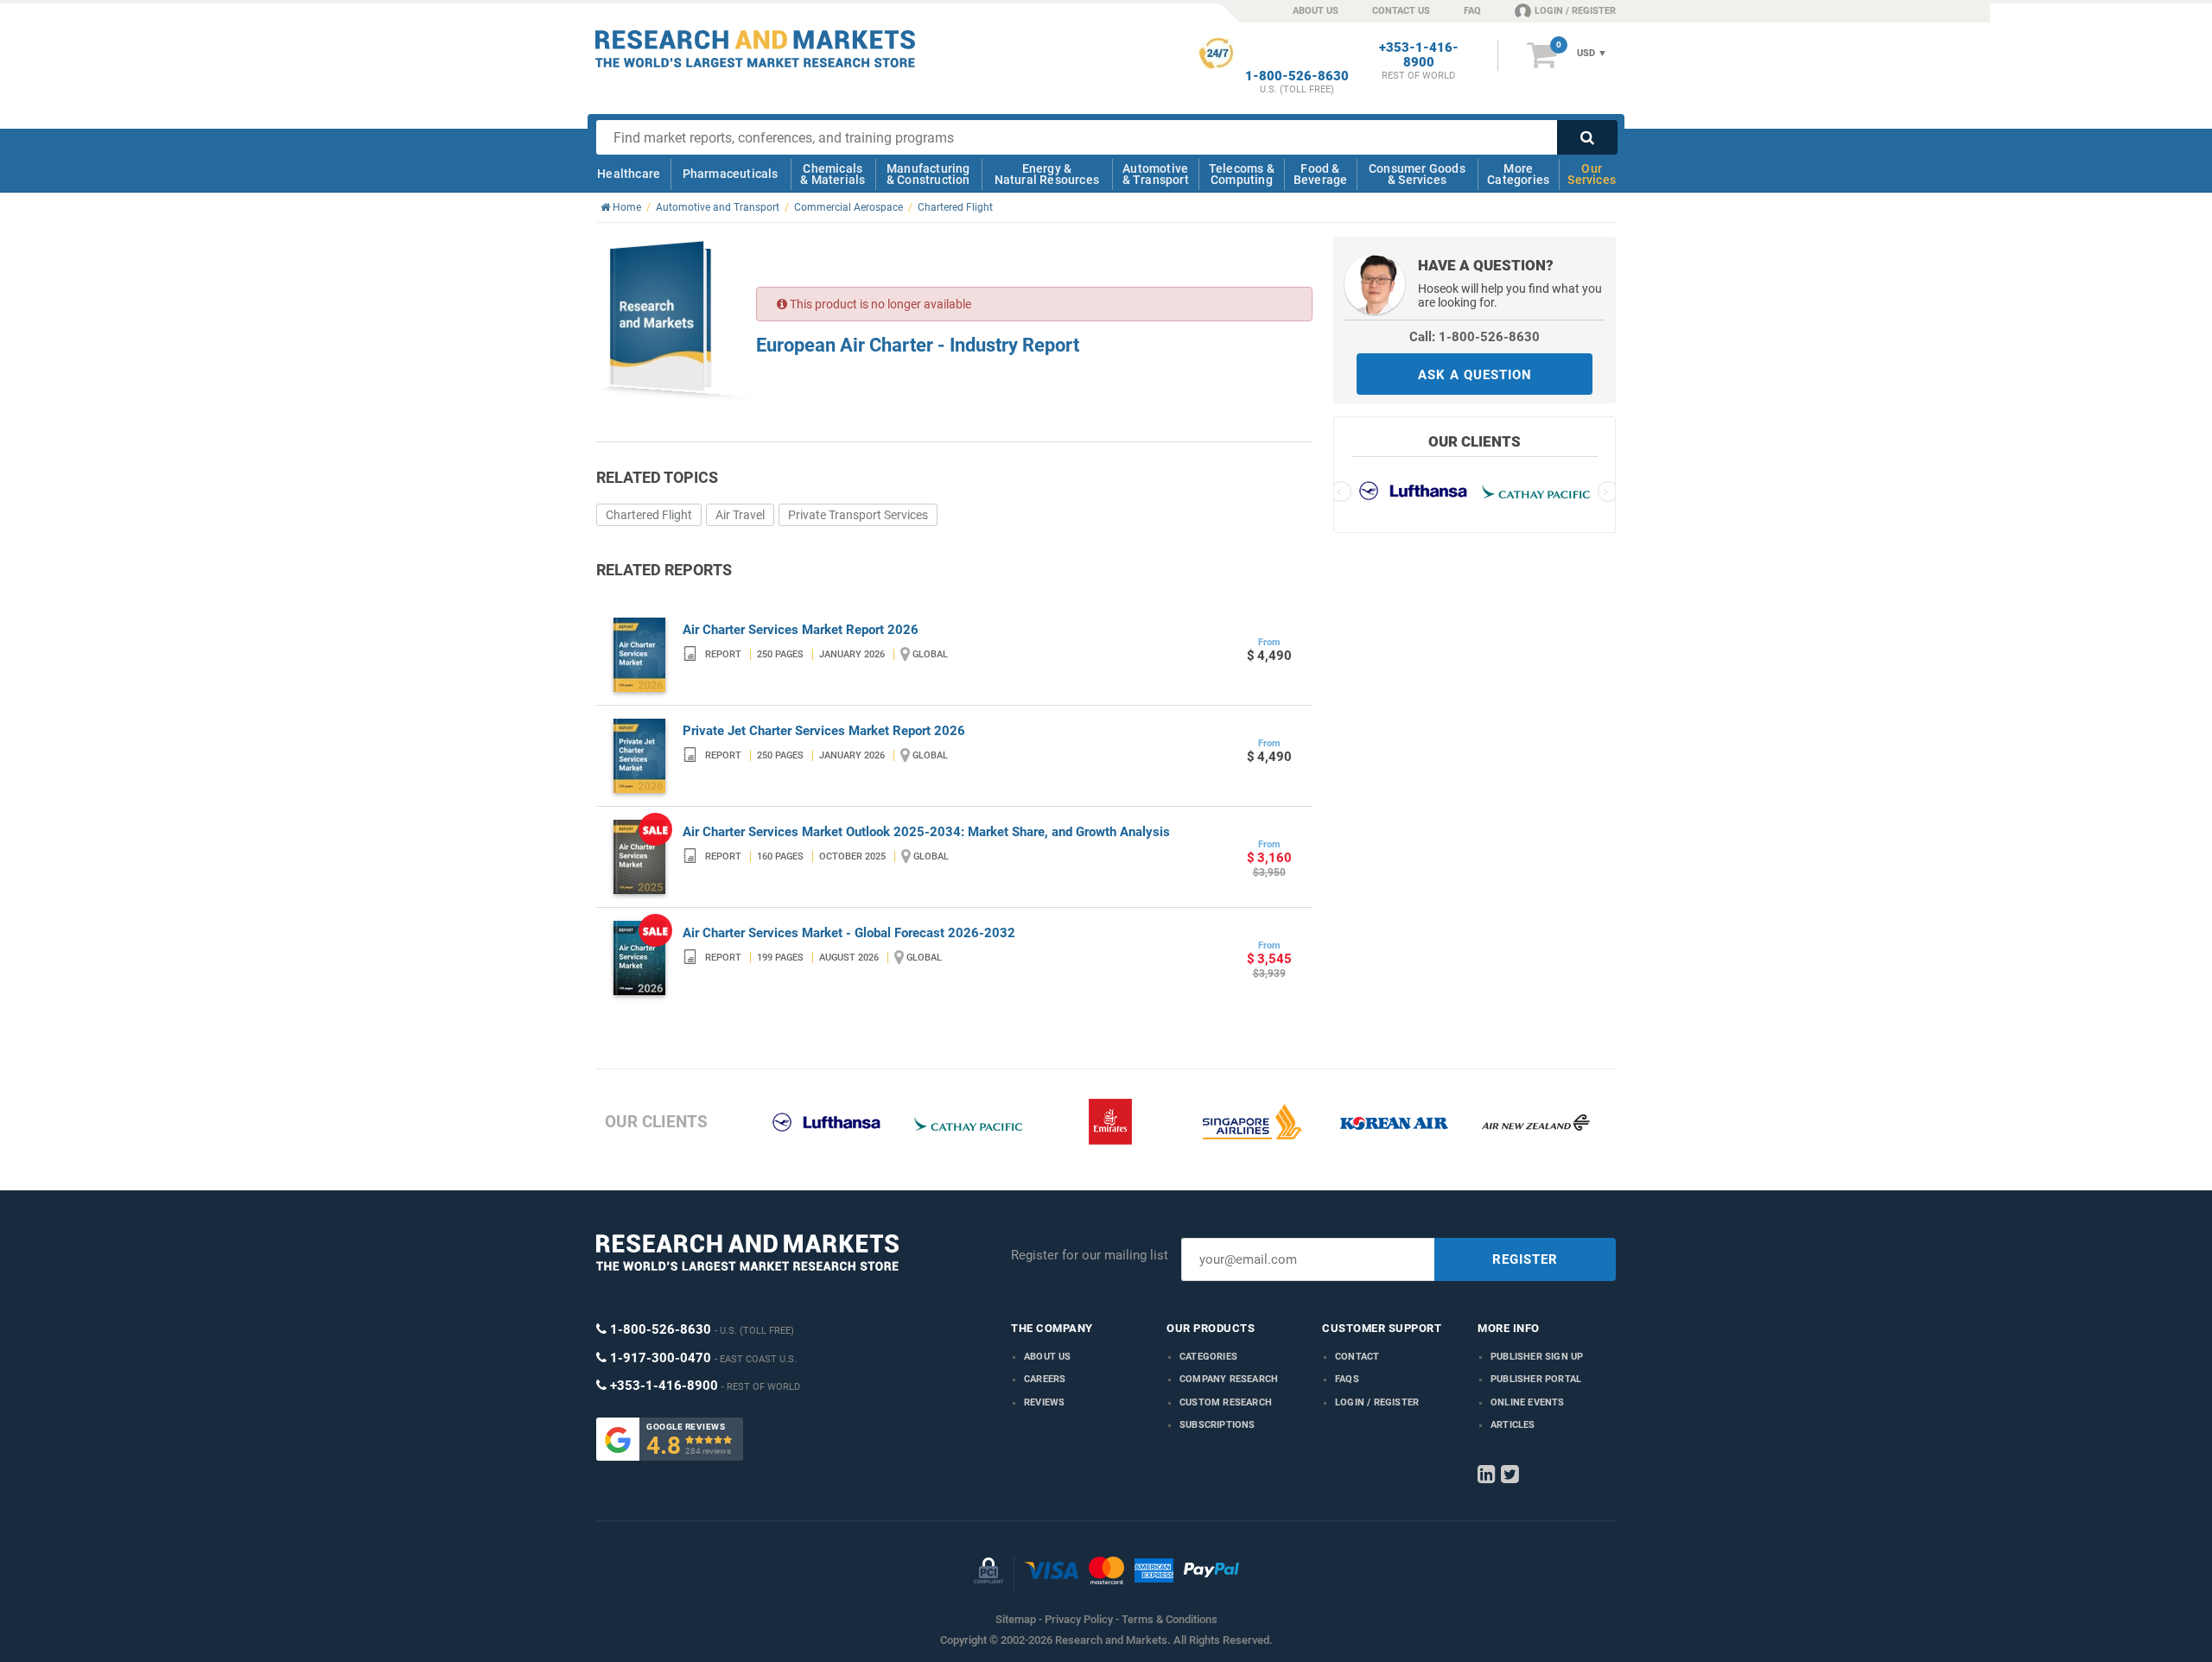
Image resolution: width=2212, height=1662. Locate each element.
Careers (1045, 1379)
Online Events (1528, 1402)
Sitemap (1016, 1619)
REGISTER (1525, 1259)
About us (1048, 1357)
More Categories (1518, 174)
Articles (1513, 1425)
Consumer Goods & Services (1417, 174)
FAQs (1347, 1379)
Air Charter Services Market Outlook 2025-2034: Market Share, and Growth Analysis (926, 832)
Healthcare (629, 174)
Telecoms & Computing (1242, 174)
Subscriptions (1217, 1425)
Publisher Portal (1536, 1379)
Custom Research (1226, 1402)
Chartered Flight (649, 515)
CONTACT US (1401, 11)
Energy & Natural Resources (1047, 174)
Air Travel (740, 515)
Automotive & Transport (1156, 174)
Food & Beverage (1321, 174)
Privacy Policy (1079, 1619)
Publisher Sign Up (1537, 1357)
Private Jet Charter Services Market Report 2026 (824, 731)
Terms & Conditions (1170, 1619)
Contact (1357, 1357)
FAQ (1472, 11)
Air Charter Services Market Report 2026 (801, 630)
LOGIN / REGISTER (1575, 11)
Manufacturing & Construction (928, 174)
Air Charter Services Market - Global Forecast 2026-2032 (849, 933)
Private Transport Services (858, 515)
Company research (1229, 1379)
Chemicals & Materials (833, 174)
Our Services (1592, 174)
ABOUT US (1316, 11)
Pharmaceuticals (731, 174)
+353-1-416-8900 (1419, 55)
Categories (1208, 1357)
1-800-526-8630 (1297, 76)
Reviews (1044, 1402)
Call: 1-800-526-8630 (1475, 337)
